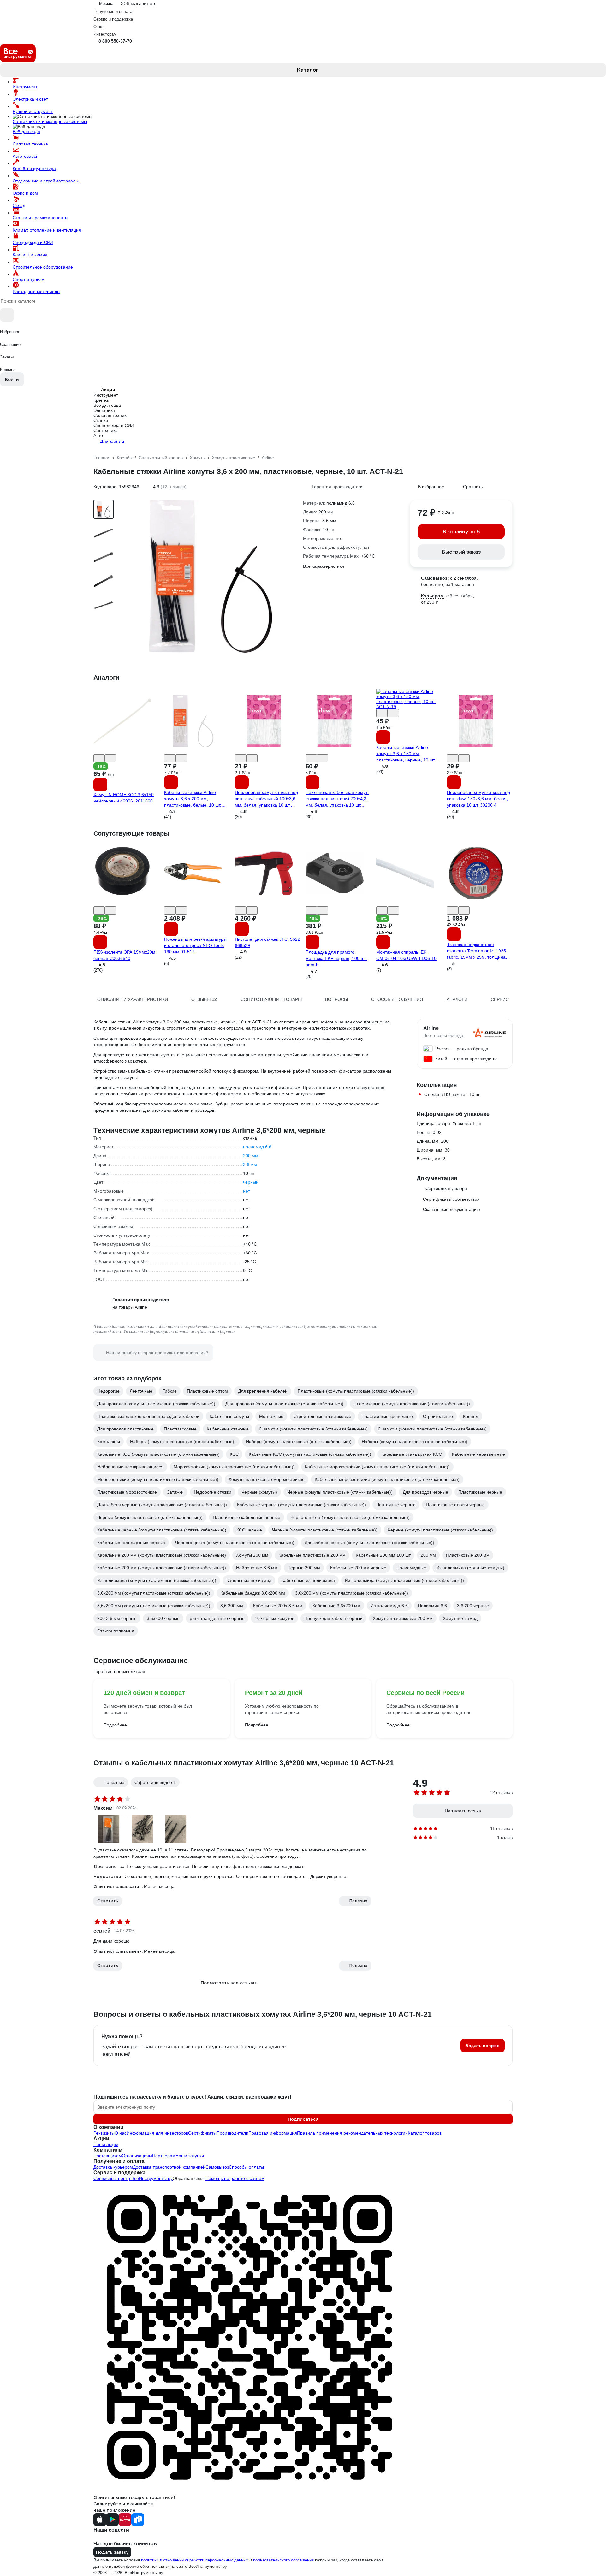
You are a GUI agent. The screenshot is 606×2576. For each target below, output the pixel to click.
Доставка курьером (113, 2167)
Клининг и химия (30, 255)
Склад (19, 205)
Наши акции (106, 2144)
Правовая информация (273, 2133)
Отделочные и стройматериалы (46, 181)
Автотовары (25, 156)
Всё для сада (26, 132)
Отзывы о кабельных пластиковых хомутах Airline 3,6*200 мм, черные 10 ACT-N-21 (244, 1763)
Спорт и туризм (29, 279)
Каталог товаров (425, 2133)
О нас (121, 2133)
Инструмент (25, 87)
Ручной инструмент (33, 111)
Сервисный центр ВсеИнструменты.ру (133, 2178)
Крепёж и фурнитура (34, 169)
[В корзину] (100, 785)
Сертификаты (202, 2133)
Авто (98, 435)
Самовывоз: (435, 578)
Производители (232, 2133)
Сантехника (106, 430)
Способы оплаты (246, 2167)
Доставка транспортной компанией (169, 2167)
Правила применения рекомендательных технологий (352, 2133)
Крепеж (101, 400)
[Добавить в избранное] (99, 758)
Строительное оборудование (43, 267)
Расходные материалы (36, 292)
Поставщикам (108, 2156)
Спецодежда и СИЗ (33, 242)
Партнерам (164, 2156)
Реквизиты (104, 2133)
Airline (431, 1028)
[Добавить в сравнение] (110, 758)
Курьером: (433, 596)
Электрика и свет (30, 99)
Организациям (137, 2156)
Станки (101, 420)
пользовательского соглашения (283, 2560)
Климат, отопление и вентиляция (47, 230)
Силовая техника (30, 144)
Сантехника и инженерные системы (50, 121)
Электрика (104, 410)
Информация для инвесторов (157, 2133)
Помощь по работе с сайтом (235, 2178)
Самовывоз (217, 2167)
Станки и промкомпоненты (40, 218)
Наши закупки (190, 2156)
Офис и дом (25, 193)
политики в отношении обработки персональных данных (195, 2560)
